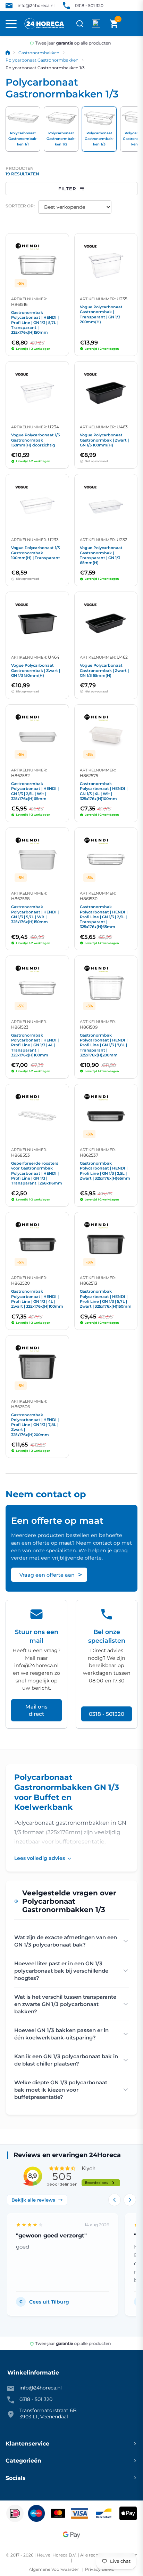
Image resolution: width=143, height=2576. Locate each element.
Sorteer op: (20, 206)
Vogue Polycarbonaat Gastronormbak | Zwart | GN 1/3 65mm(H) (104, 670)
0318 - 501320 (107, 1714)
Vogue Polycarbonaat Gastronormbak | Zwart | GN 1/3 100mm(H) (104, 440)
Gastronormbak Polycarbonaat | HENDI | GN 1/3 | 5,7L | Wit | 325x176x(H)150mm (35, 914)
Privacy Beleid (99, 2569)
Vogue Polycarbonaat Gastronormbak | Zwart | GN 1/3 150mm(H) (36, 670)
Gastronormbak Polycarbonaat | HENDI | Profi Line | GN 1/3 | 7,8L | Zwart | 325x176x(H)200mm (35, 1425)
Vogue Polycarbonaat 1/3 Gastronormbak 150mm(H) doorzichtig (35, 440)
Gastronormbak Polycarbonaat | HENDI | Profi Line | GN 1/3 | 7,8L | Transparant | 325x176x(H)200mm (104, 1045)
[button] (114, 24)
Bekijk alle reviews (33, 2200)
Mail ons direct (36, 1710)
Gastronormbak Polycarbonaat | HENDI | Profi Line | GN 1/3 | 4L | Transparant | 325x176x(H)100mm (35, 1045)
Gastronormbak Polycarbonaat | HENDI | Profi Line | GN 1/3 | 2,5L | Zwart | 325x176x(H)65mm (105, 1171)
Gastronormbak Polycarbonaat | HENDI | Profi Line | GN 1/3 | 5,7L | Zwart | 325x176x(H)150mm (106, 1299)
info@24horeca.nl (36, 5)
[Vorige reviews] (115, 2200)
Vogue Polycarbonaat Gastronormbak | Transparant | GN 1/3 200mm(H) (101, 314)
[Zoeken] (80, 24)
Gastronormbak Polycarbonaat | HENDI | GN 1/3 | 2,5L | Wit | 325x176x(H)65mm (35, 791)
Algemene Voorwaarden (55, 2569)
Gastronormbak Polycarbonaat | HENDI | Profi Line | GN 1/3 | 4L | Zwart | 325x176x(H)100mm (37, 1299)
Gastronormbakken (39, 53)
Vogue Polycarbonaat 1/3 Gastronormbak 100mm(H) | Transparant (36, 553)
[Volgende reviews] (130, 2200)
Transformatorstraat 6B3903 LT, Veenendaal (48, 2413)
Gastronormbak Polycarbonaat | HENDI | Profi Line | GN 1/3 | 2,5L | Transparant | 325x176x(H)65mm (104, 917)
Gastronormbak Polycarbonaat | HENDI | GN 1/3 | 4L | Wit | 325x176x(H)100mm (104, 791)
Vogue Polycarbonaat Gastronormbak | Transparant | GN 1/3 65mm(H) (101, 555)
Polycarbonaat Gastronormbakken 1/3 (45, 68)
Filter (67, 189)
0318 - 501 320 (89, 5)
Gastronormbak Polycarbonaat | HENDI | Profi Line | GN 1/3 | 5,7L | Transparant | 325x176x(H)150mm (35, 322)
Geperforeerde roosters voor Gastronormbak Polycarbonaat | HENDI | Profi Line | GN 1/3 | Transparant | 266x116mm (37, 1173)
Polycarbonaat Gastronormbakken (42, 60)
